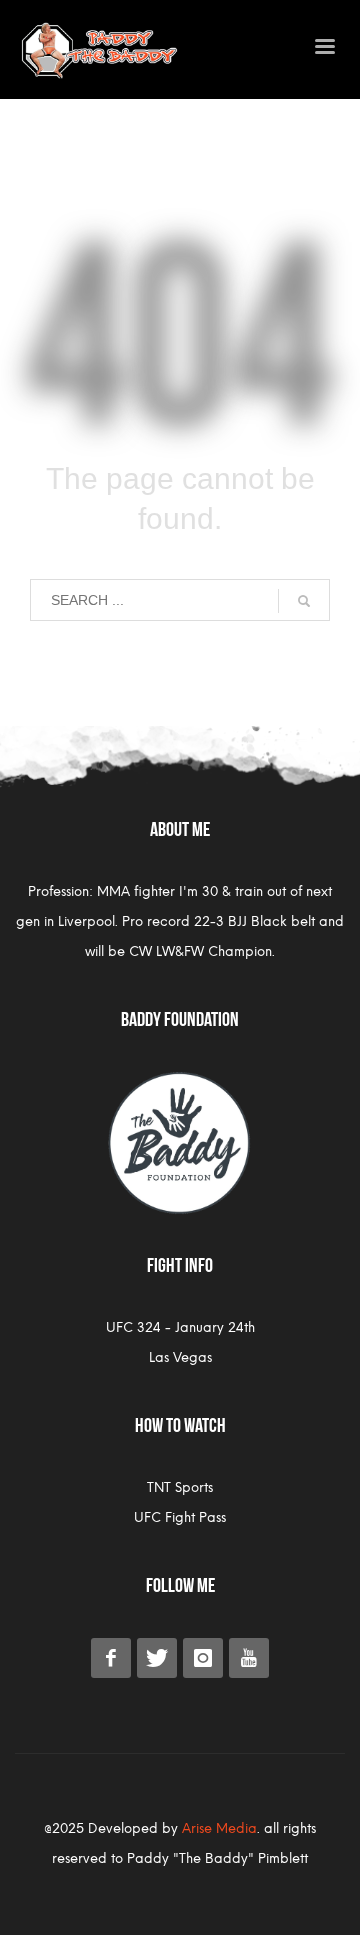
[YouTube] (249, 1658)
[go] (304, 601)
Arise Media (219, 1828)
